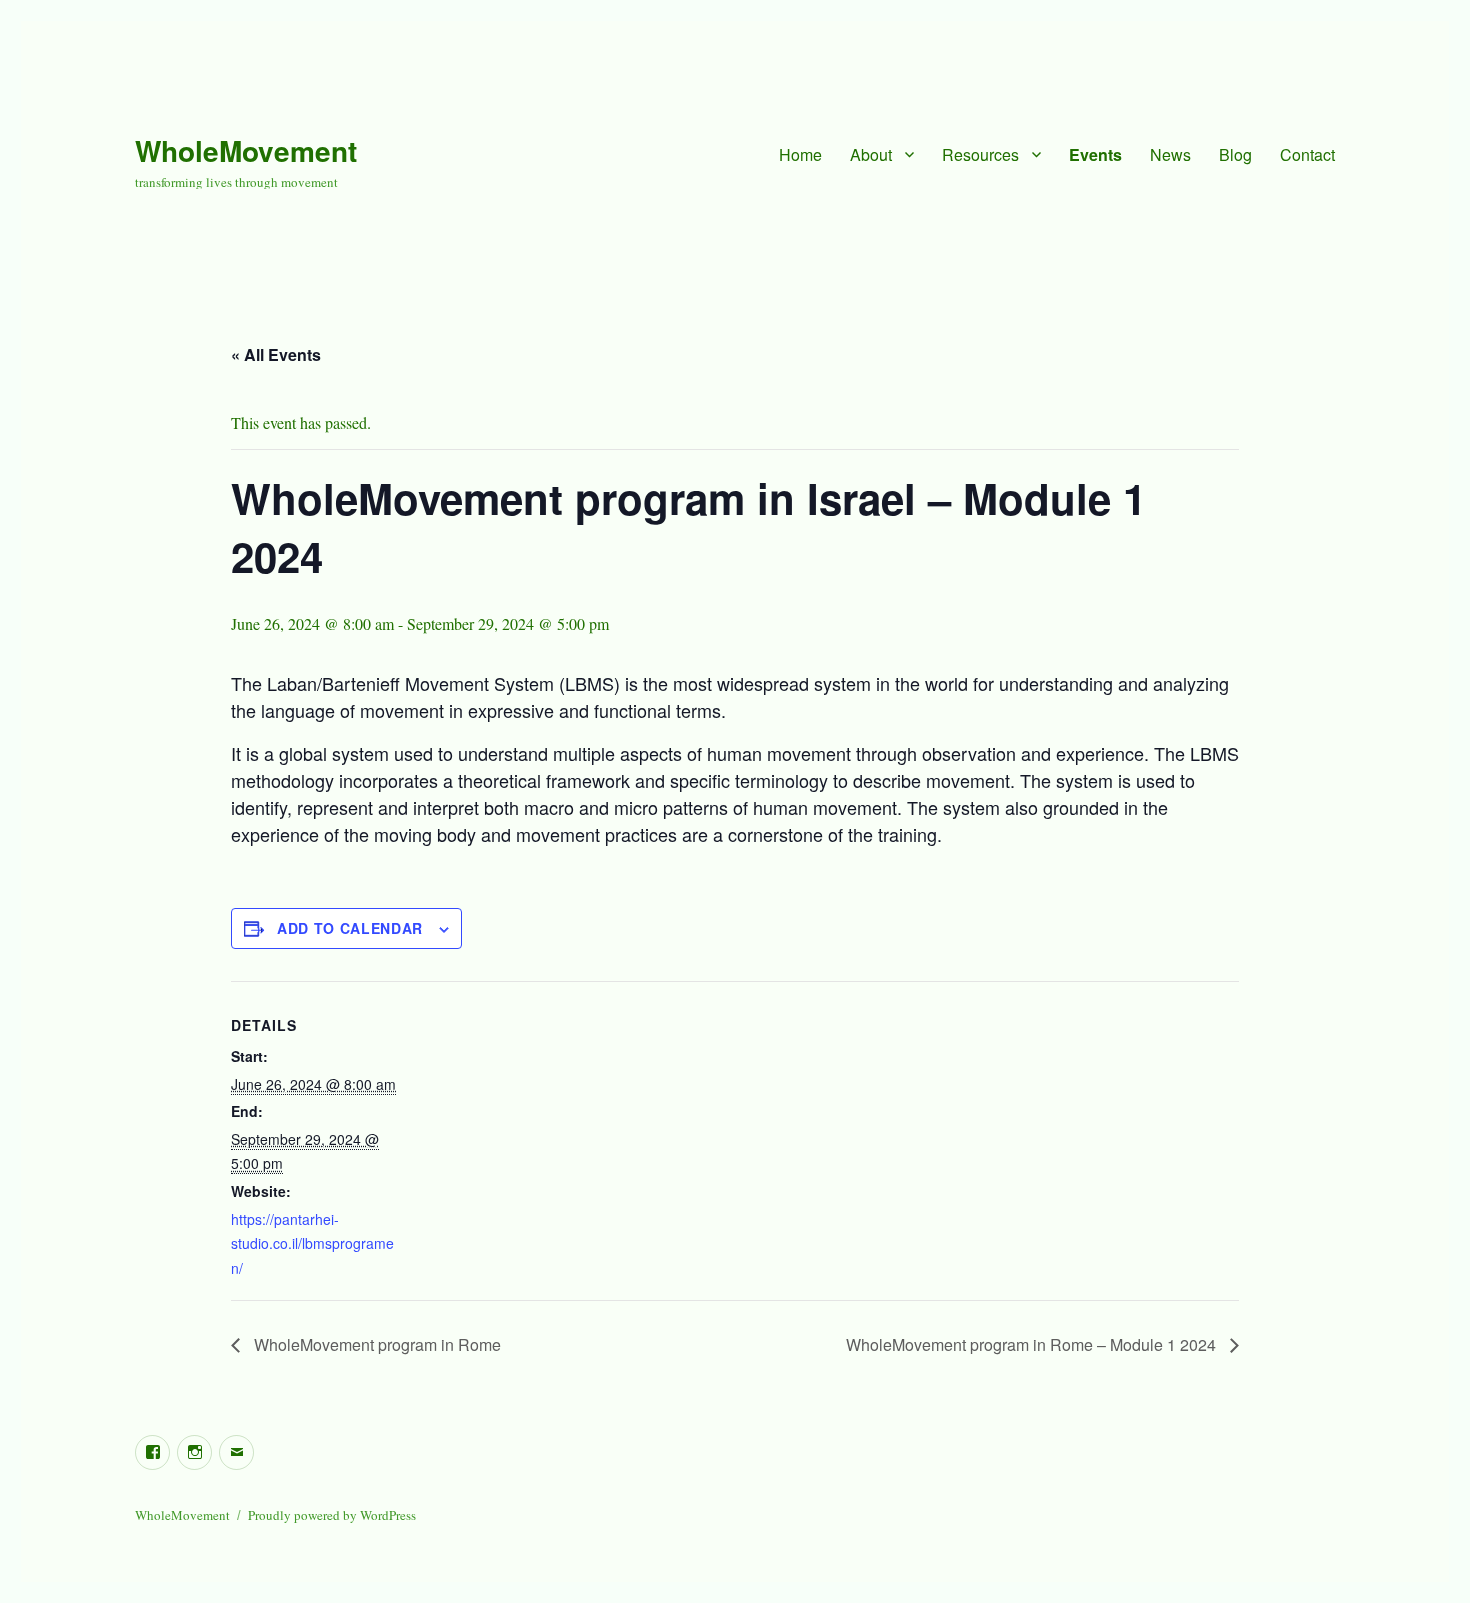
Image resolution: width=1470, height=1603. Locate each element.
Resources (980, 154)
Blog (1235, 154)
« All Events (276, 354)
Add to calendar (350, 928)
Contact (1307, 154)
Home (800, 154)
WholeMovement (246, 150)
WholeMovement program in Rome (375, 1344)
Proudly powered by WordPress (332, 1515)
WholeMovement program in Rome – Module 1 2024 (1033, 1344)
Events (1095, 154)
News (1170, 154)
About (871, 154)
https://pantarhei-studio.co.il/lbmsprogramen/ (312, 1243)
